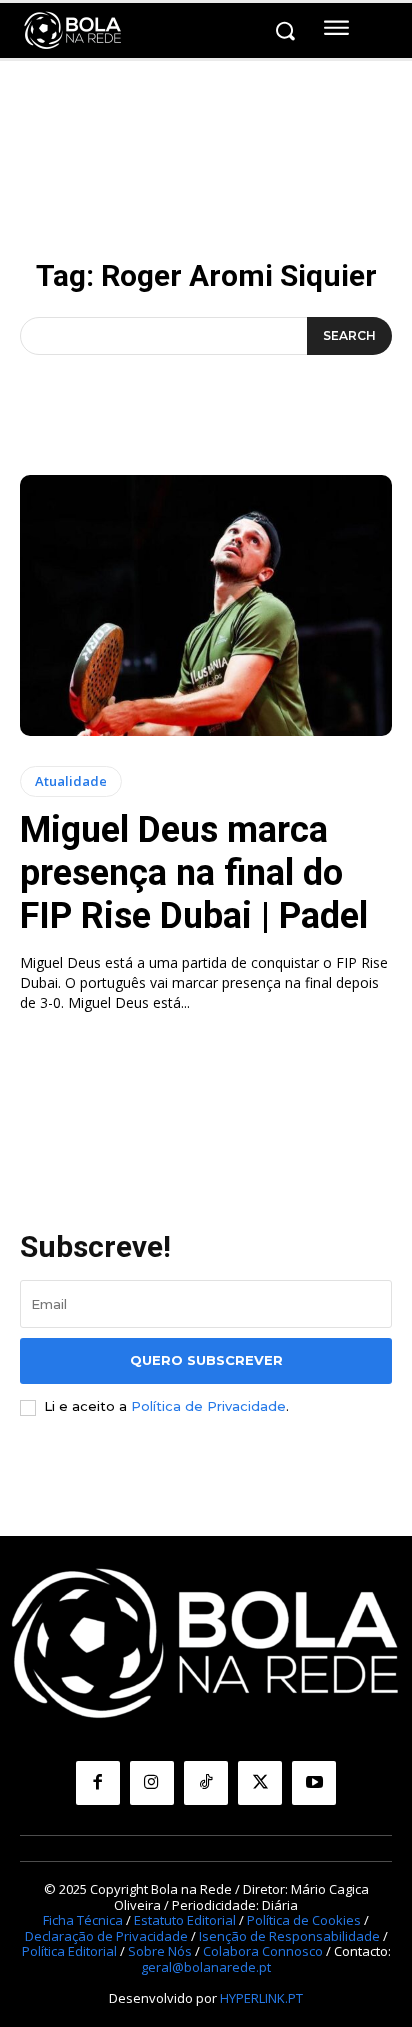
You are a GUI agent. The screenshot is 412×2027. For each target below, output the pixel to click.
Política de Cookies (304, 1920)
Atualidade (71, 781)
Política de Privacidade (208, 1406)
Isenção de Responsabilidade (289, 1936)
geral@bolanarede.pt (206, 1967)
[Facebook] (98, 1783)
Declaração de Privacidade (106, 1936)
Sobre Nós (160, 1951)
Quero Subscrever (206, 1360)
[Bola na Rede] (73, 31)
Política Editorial (69, 1951)
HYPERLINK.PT (261, 1998)
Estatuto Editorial (185, 1920)
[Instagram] (152, 1783)
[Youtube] (314, 1783)
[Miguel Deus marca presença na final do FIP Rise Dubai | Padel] (206, 605)
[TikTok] (206, 1783)
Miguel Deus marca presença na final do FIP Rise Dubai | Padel (194, 873)
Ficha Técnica (83, 1920)
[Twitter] (260, 1783)
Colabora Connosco (263, 1951)
